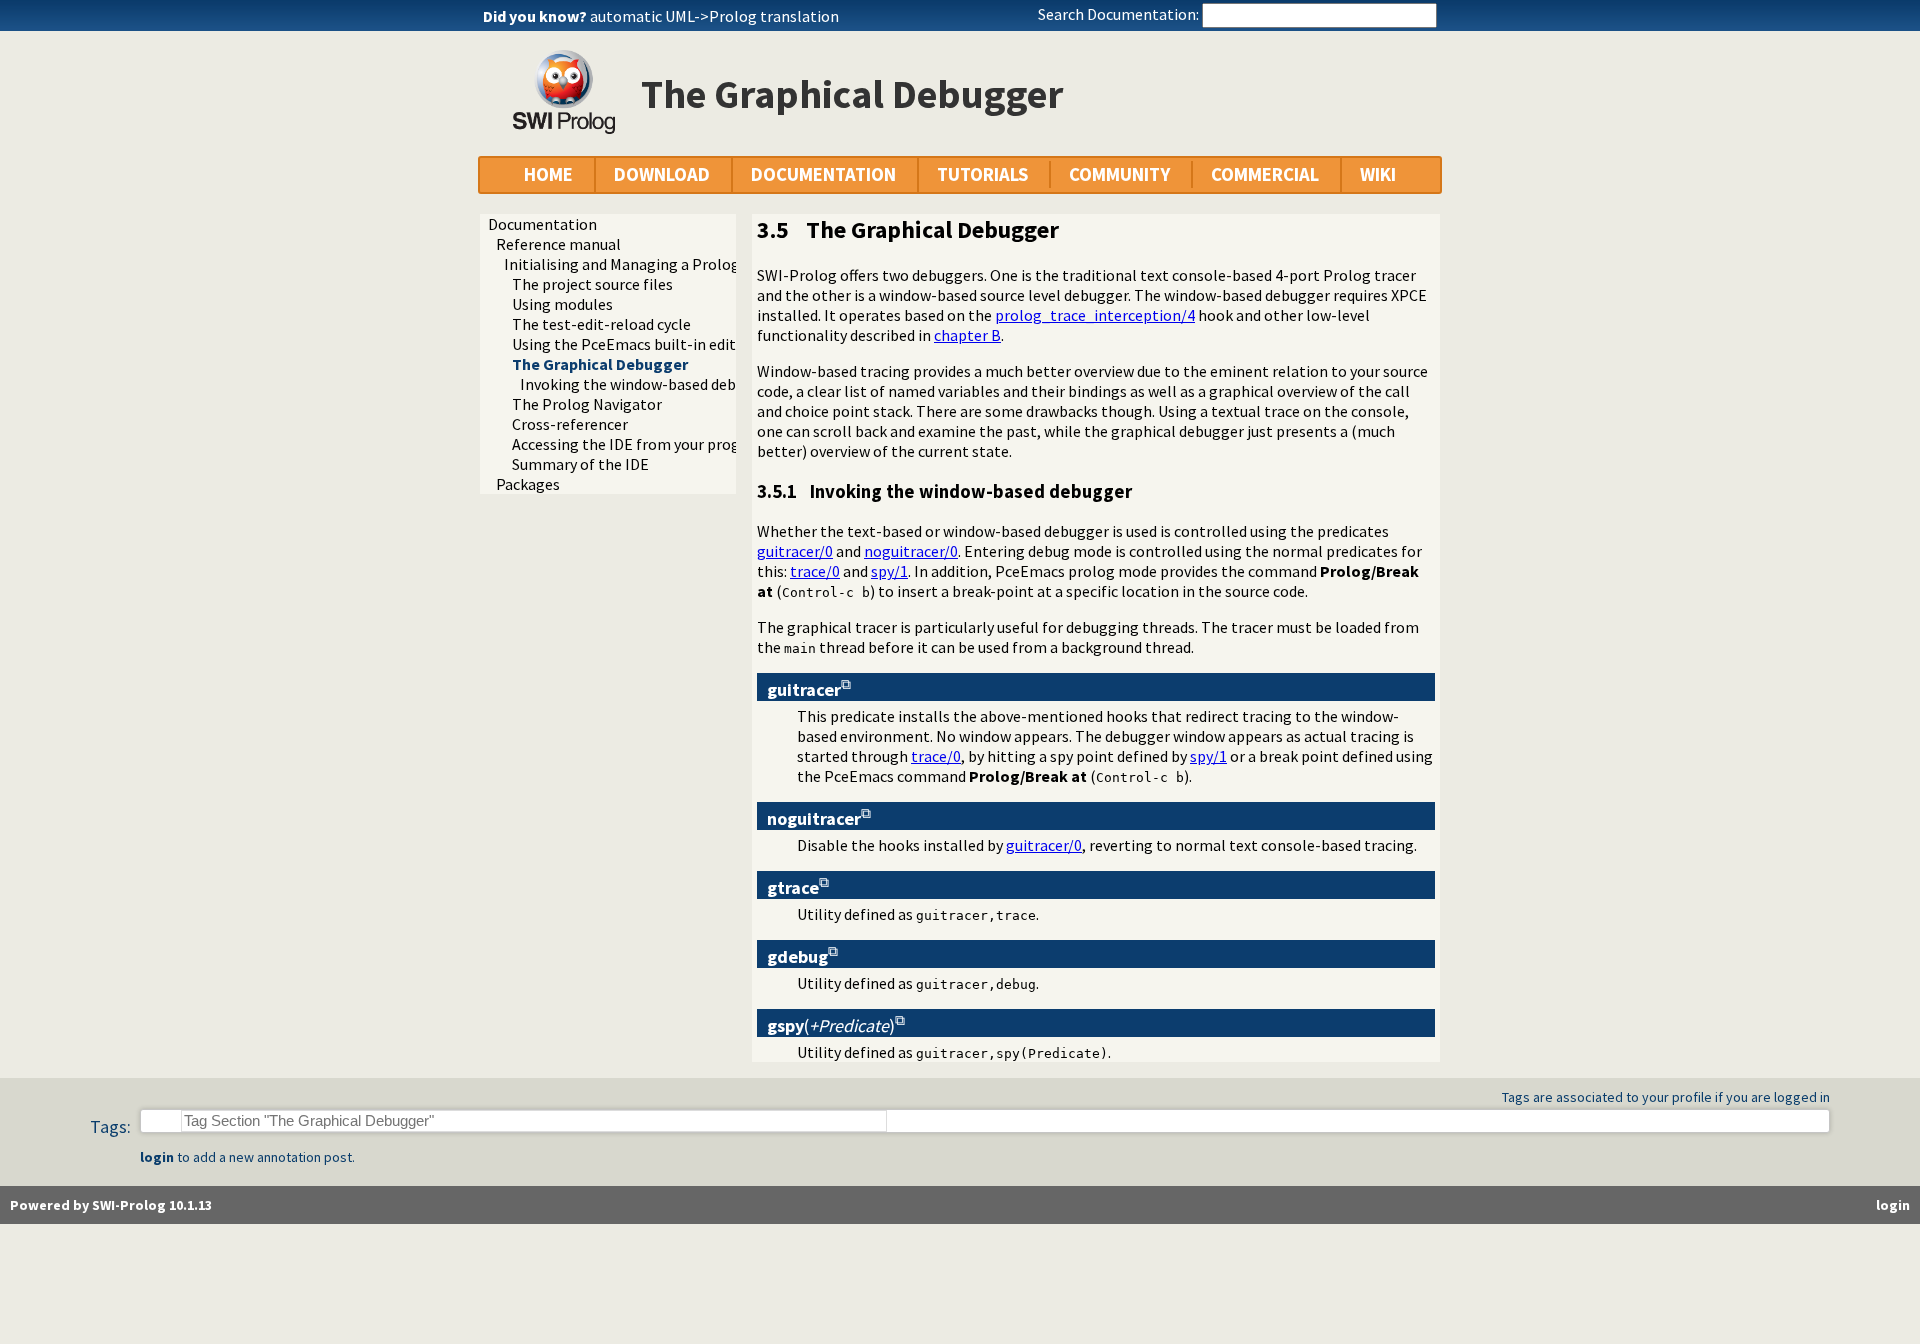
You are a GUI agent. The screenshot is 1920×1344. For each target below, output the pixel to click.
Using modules (562, 304)
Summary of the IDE (580, 464)
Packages (528, 484)
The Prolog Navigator (587, 404)
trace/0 (815, 571)
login (157, 1157)
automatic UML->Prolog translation (714, 16)
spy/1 (889, 571)
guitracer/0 (795, 551)
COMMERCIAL (1265, 174)
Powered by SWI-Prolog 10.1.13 (111, 1205)
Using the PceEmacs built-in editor (631, 344)
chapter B (967, 335)
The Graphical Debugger (600, 364)
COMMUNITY (1119, 174)
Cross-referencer (570, 424)
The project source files (592, 284)
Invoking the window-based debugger (648, 384)
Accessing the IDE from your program (640, 444)
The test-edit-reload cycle (601, 324)
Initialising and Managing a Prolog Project (649, 264)
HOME (548, 174)
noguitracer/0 (911, 551)
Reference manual (558, 244)
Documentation (542, 224)
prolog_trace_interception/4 (1095, 315)
